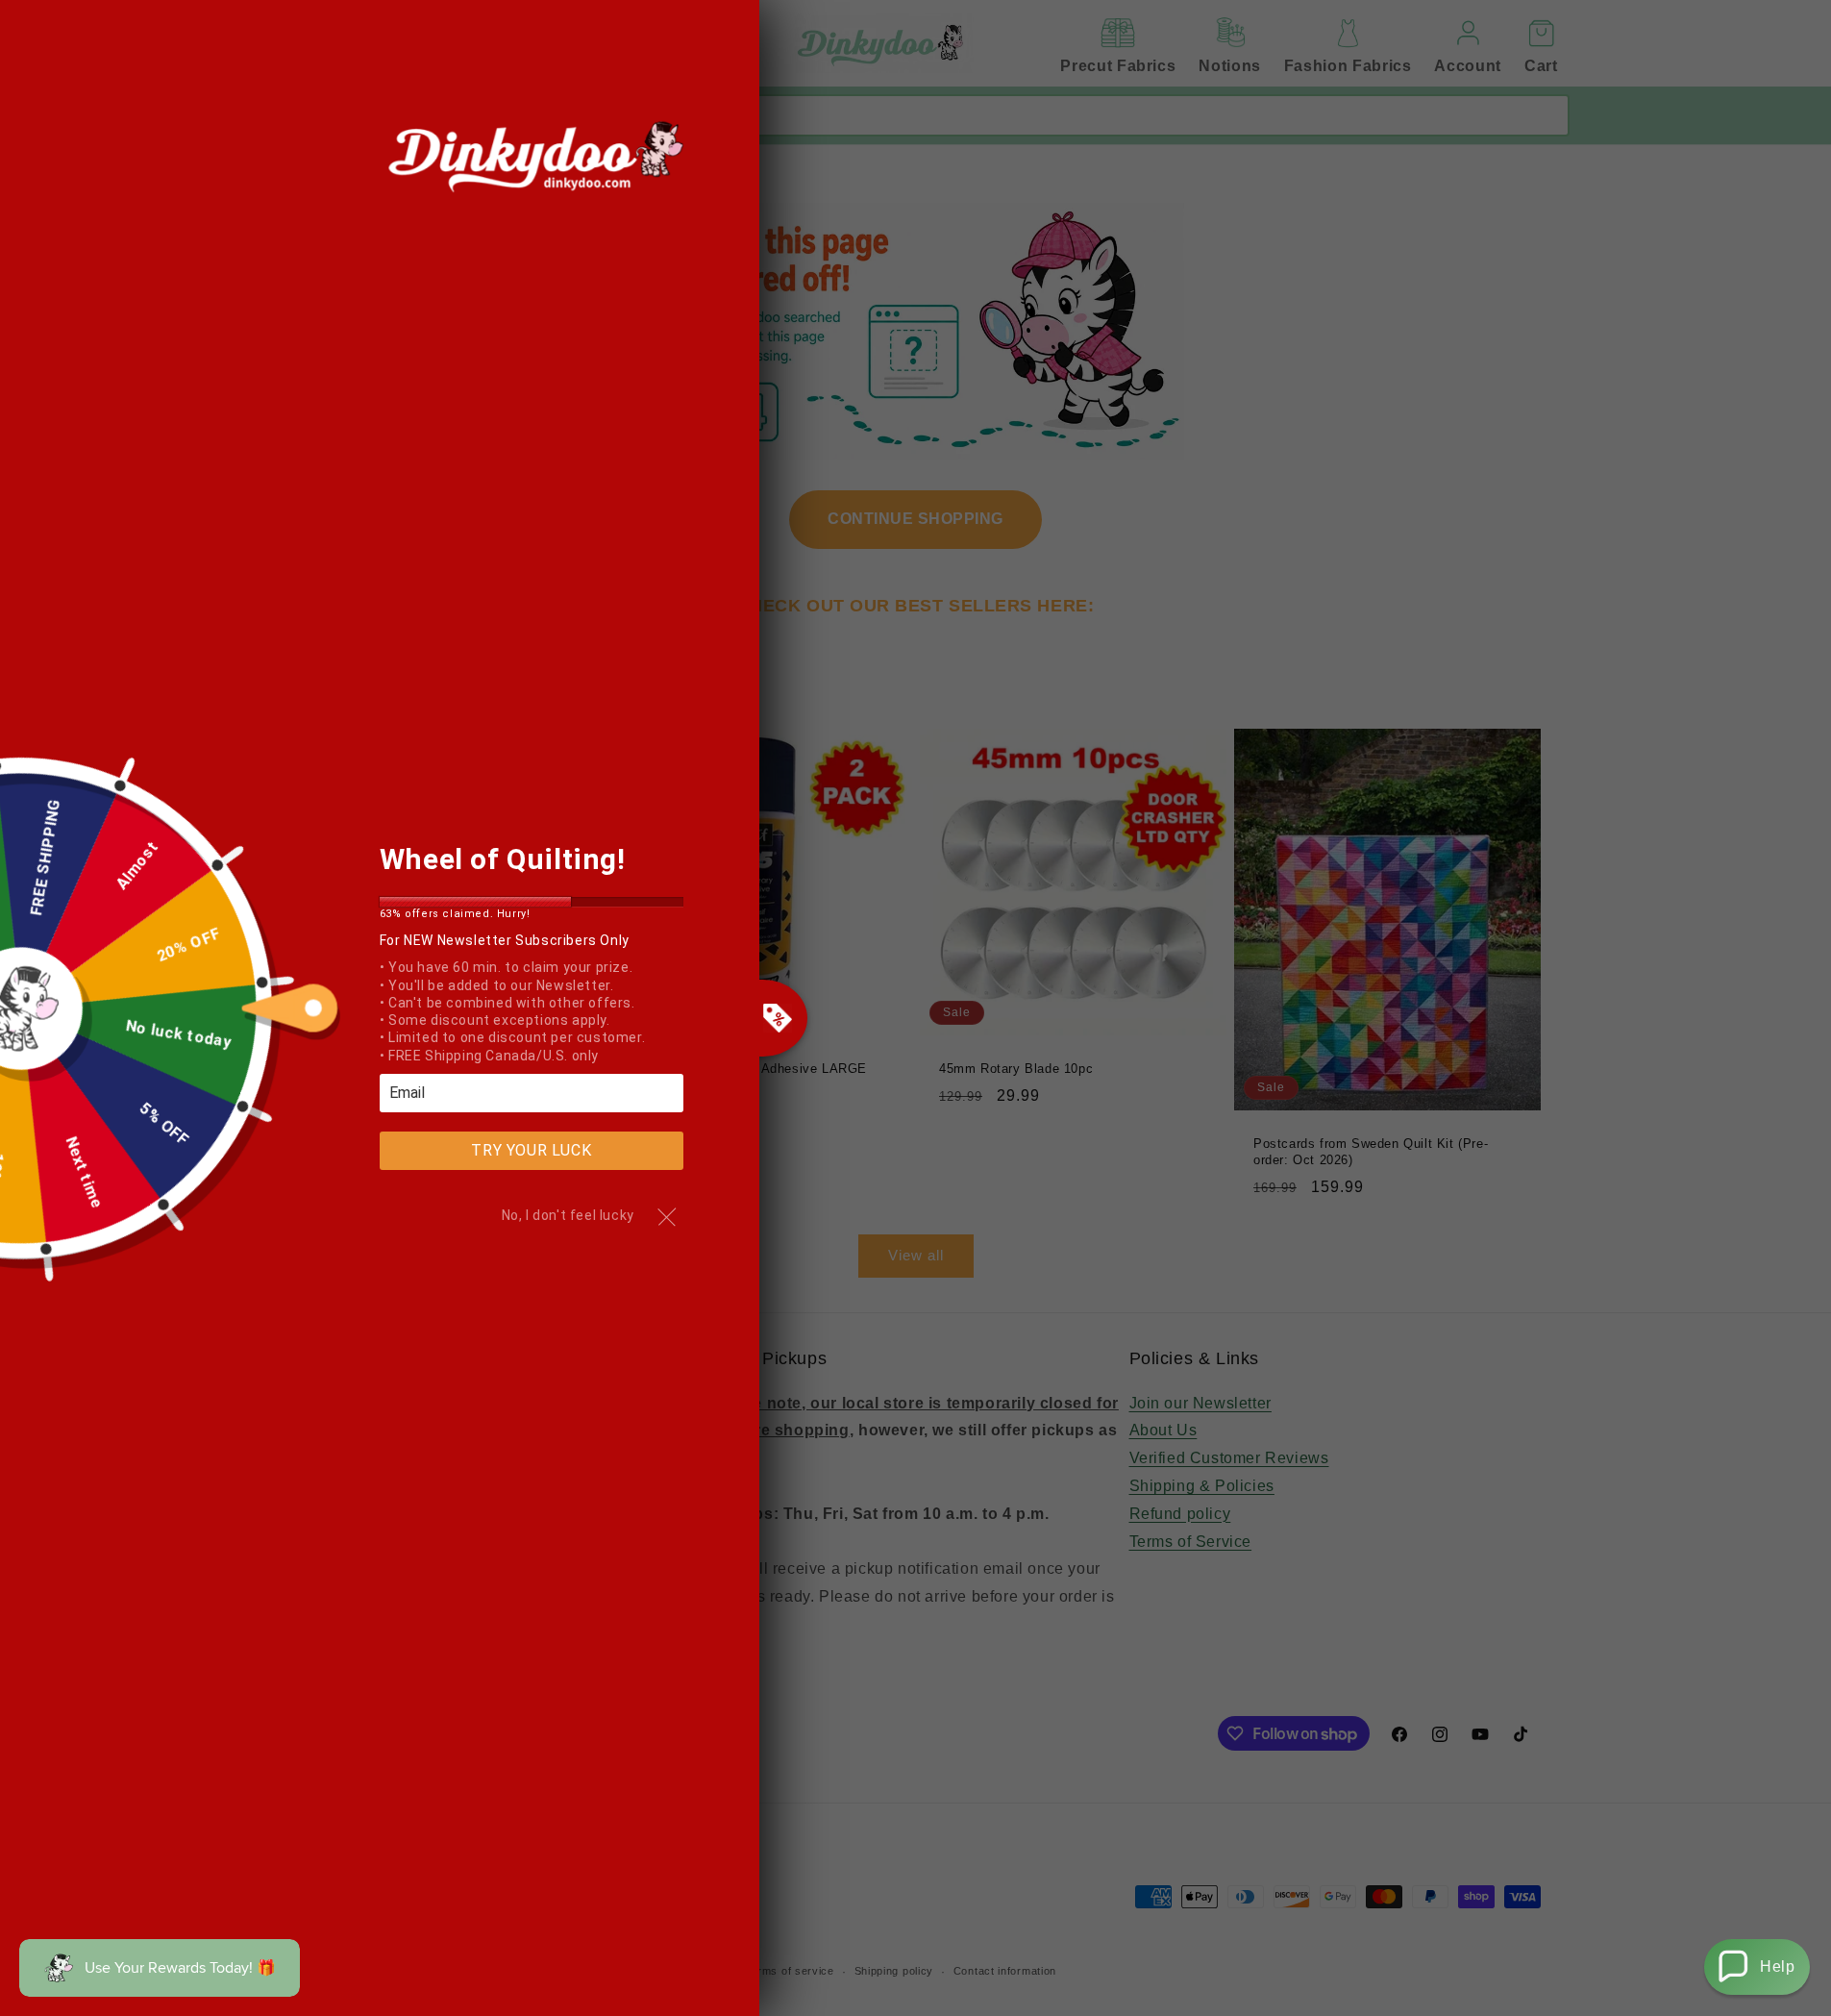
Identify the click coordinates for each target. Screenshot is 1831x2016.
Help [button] (1777, 1966)
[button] (1757, 1967)
